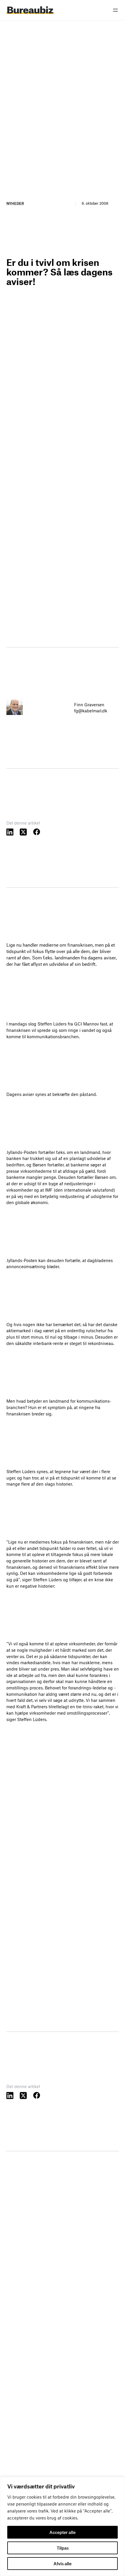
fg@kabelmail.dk (91, 711)
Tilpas (63, 2548)
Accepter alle (63, 2532)
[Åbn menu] (115, 10)
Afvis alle (63, 2564)
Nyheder (15, 203)
